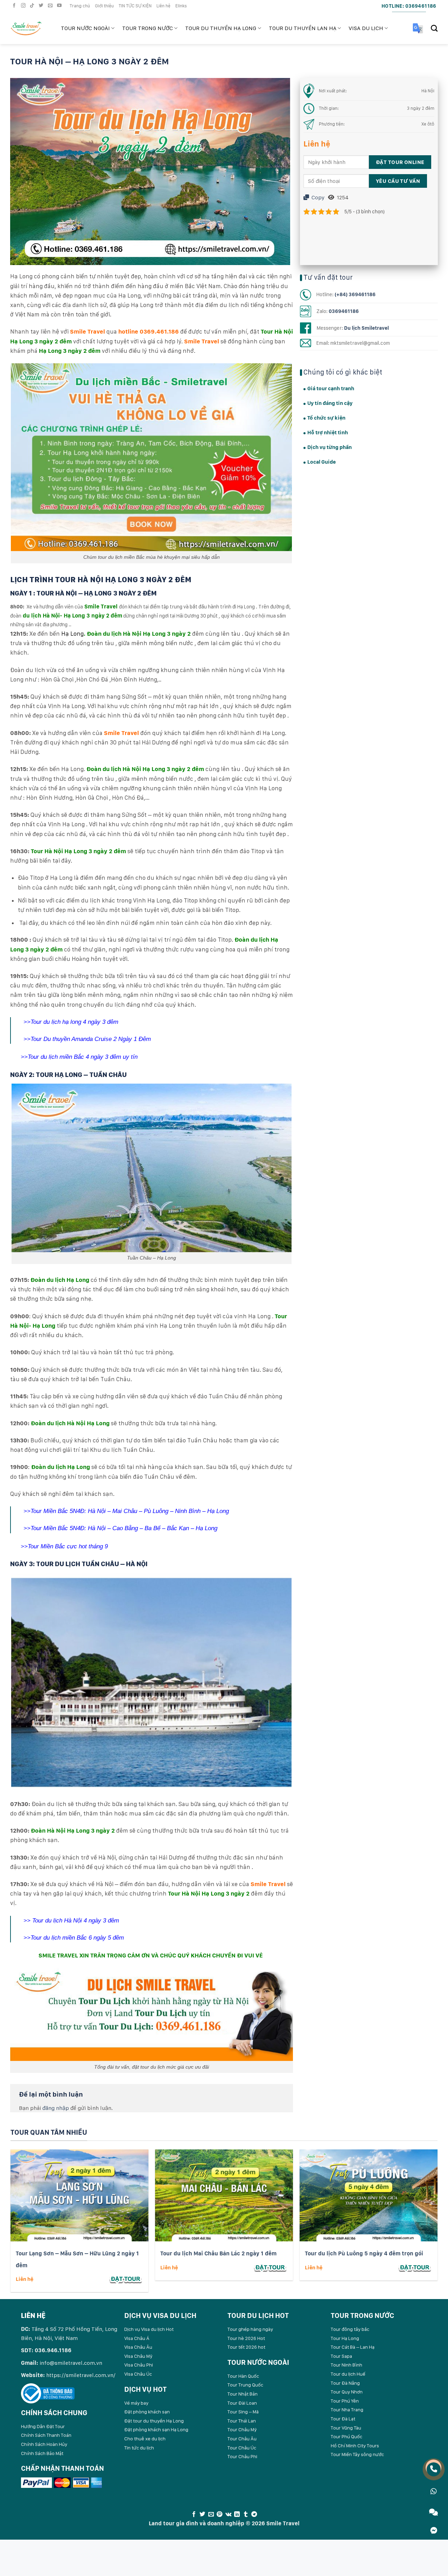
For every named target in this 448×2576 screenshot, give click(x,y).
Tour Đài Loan (242, 2403)
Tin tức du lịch (139, 2448)
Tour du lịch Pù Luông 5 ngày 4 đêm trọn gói (364, 2253)
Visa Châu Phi (139, 2365)
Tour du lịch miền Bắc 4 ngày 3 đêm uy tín (83, 1057)
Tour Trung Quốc (245, 2385)
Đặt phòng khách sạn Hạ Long (156, 2429)
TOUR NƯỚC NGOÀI (85, 28)
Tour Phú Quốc (346, 2436)
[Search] (434, 28)
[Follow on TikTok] (33, 6)
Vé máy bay (136, 2403)
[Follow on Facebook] (15, 6)
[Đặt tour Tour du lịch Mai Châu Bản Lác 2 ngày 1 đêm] (270, 2267)
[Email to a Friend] (211, 2514)
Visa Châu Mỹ (138, 2356)
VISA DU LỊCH (366, 28)
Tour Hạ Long (345, 2338)
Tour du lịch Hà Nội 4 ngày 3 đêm (76, 1921)
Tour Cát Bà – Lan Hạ (353, 2347)
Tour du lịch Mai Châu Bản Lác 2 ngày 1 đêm (218, 2253)
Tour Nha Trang (347, 2410)
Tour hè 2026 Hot (246, 2338)
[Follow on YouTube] (60, 6)
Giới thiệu (104, 6)
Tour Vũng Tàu (346, 2428)
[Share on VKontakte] (228, 2514)
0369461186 (344, 311)
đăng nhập (56, 2108)
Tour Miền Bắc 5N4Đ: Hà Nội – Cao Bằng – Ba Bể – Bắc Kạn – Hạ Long (125, 1528)
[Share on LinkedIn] (237, 2514)
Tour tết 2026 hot (246, 2347)
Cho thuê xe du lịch (145, 2439)
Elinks (181, 6)
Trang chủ (80, 6)
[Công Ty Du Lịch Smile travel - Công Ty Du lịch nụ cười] (30, 28)
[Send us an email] (51, 6)
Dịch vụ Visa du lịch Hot (149, 2329)
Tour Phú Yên (345, 2401)
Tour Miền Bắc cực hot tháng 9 (68, 1546)
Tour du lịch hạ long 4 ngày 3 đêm (74, 1022)
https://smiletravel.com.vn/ (81, 2375)
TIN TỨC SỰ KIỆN (135, 6)
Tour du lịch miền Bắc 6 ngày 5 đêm (77, 1938)
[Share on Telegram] (254, 2514)
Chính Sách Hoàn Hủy (44, 2444)
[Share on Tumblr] (245, 2514)
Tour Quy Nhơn (347, 2392)
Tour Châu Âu (242, 2439)
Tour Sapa (341, 2356)
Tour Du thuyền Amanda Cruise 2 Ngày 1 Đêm (91, 1039)
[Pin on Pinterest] (219, 2514)
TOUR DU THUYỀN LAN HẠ (303, 28)
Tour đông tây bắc (350, 2329)
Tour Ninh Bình (346, 2365)
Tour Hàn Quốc (243, 2376)
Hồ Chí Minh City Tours (355, 2446)
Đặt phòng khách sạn (147, 2412)
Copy (317, 197)
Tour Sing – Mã (243, 2412)
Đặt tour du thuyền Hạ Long (154, 2421)
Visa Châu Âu (138, 2347)
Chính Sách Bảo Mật (42, 2453)
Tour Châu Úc (242, 2448)
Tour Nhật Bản (243, 2394)
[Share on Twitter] (202, 2514)
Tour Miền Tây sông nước (357, 2454)
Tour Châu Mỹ (242, 2429)
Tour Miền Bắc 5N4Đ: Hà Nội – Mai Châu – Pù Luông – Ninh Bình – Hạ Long (131, 1511)
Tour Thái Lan (242, 2421)
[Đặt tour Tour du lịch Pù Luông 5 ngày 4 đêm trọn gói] (415, 2267)
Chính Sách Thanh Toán (46, 2435)
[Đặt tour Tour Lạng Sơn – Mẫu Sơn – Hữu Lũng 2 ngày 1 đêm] (126, 2279)
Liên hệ (163, 6)
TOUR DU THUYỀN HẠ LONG (221, 28)
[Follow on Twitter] (42, 6)
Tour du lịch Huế (348, 2374)
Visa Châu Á (137, 2338)
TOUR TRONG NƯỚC (148, 28)
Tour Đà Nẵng (345, 2383)
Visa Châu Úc (138, 2374)
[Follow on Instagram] (24, 6)
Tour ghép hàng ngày (250, 2329)
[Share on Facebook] (194, 2514)
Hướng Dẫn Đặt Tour (43, 2426)
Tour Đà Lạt (343, 2419)
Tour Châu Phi (242, 2456)
